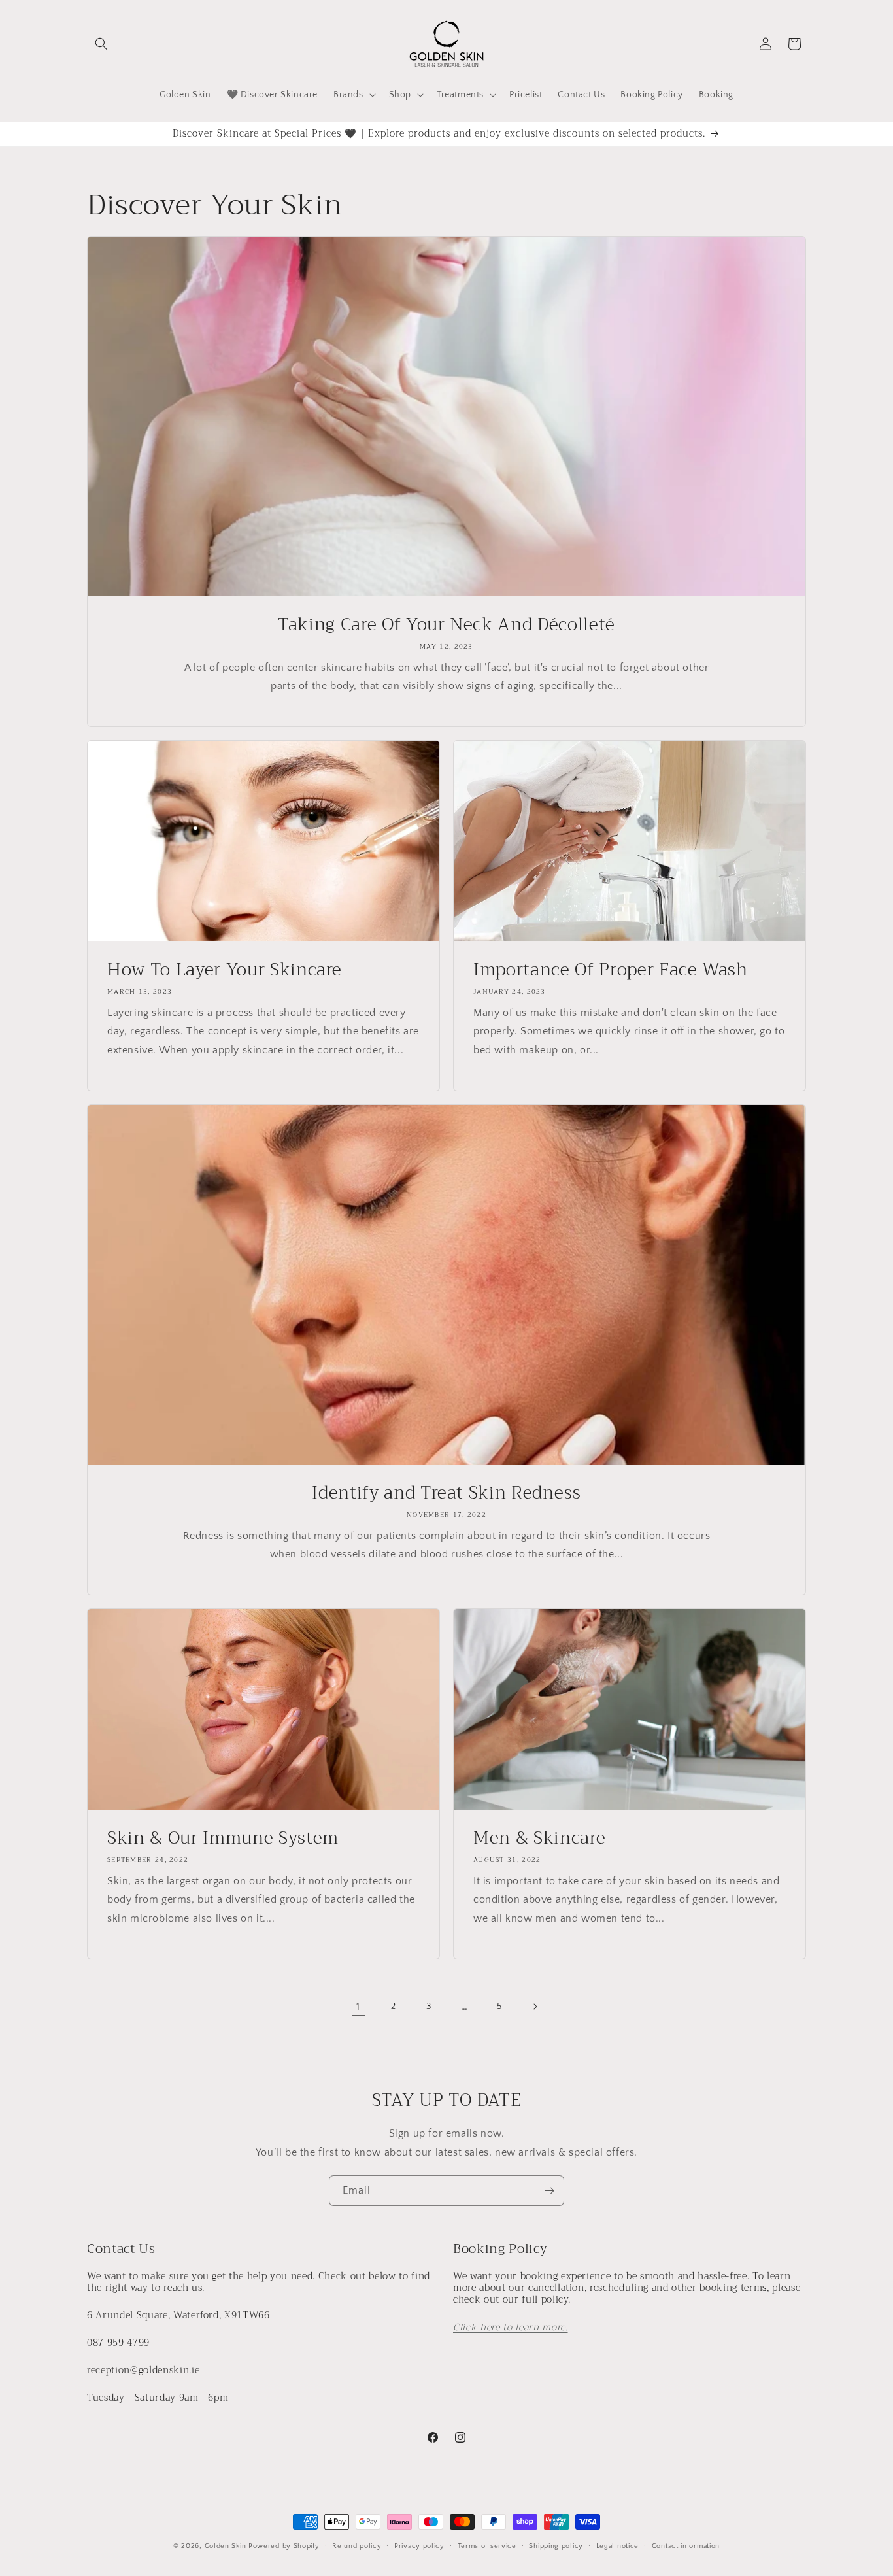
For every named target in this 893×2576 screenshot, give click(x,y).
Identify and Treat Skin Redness (446, 1493)
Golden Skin (226, 2546)
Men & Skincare (539, 1839)
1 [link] (358, 2007)
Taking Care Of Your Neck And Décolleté (446, 625)
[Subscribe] (549, 2191)
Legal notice (617, 2545)
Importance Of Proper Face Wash (611, 970)
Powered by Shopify (284, 2546)
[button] (101, 44)
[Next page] (535, 2007)
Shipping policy (556, 2545)
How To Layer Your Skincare (225, 970)
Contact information (686, 2545)
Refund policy (357, 2545)
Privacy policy (419, 2545)
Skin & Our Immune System (223, 1839)
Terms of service (487, 2545)
